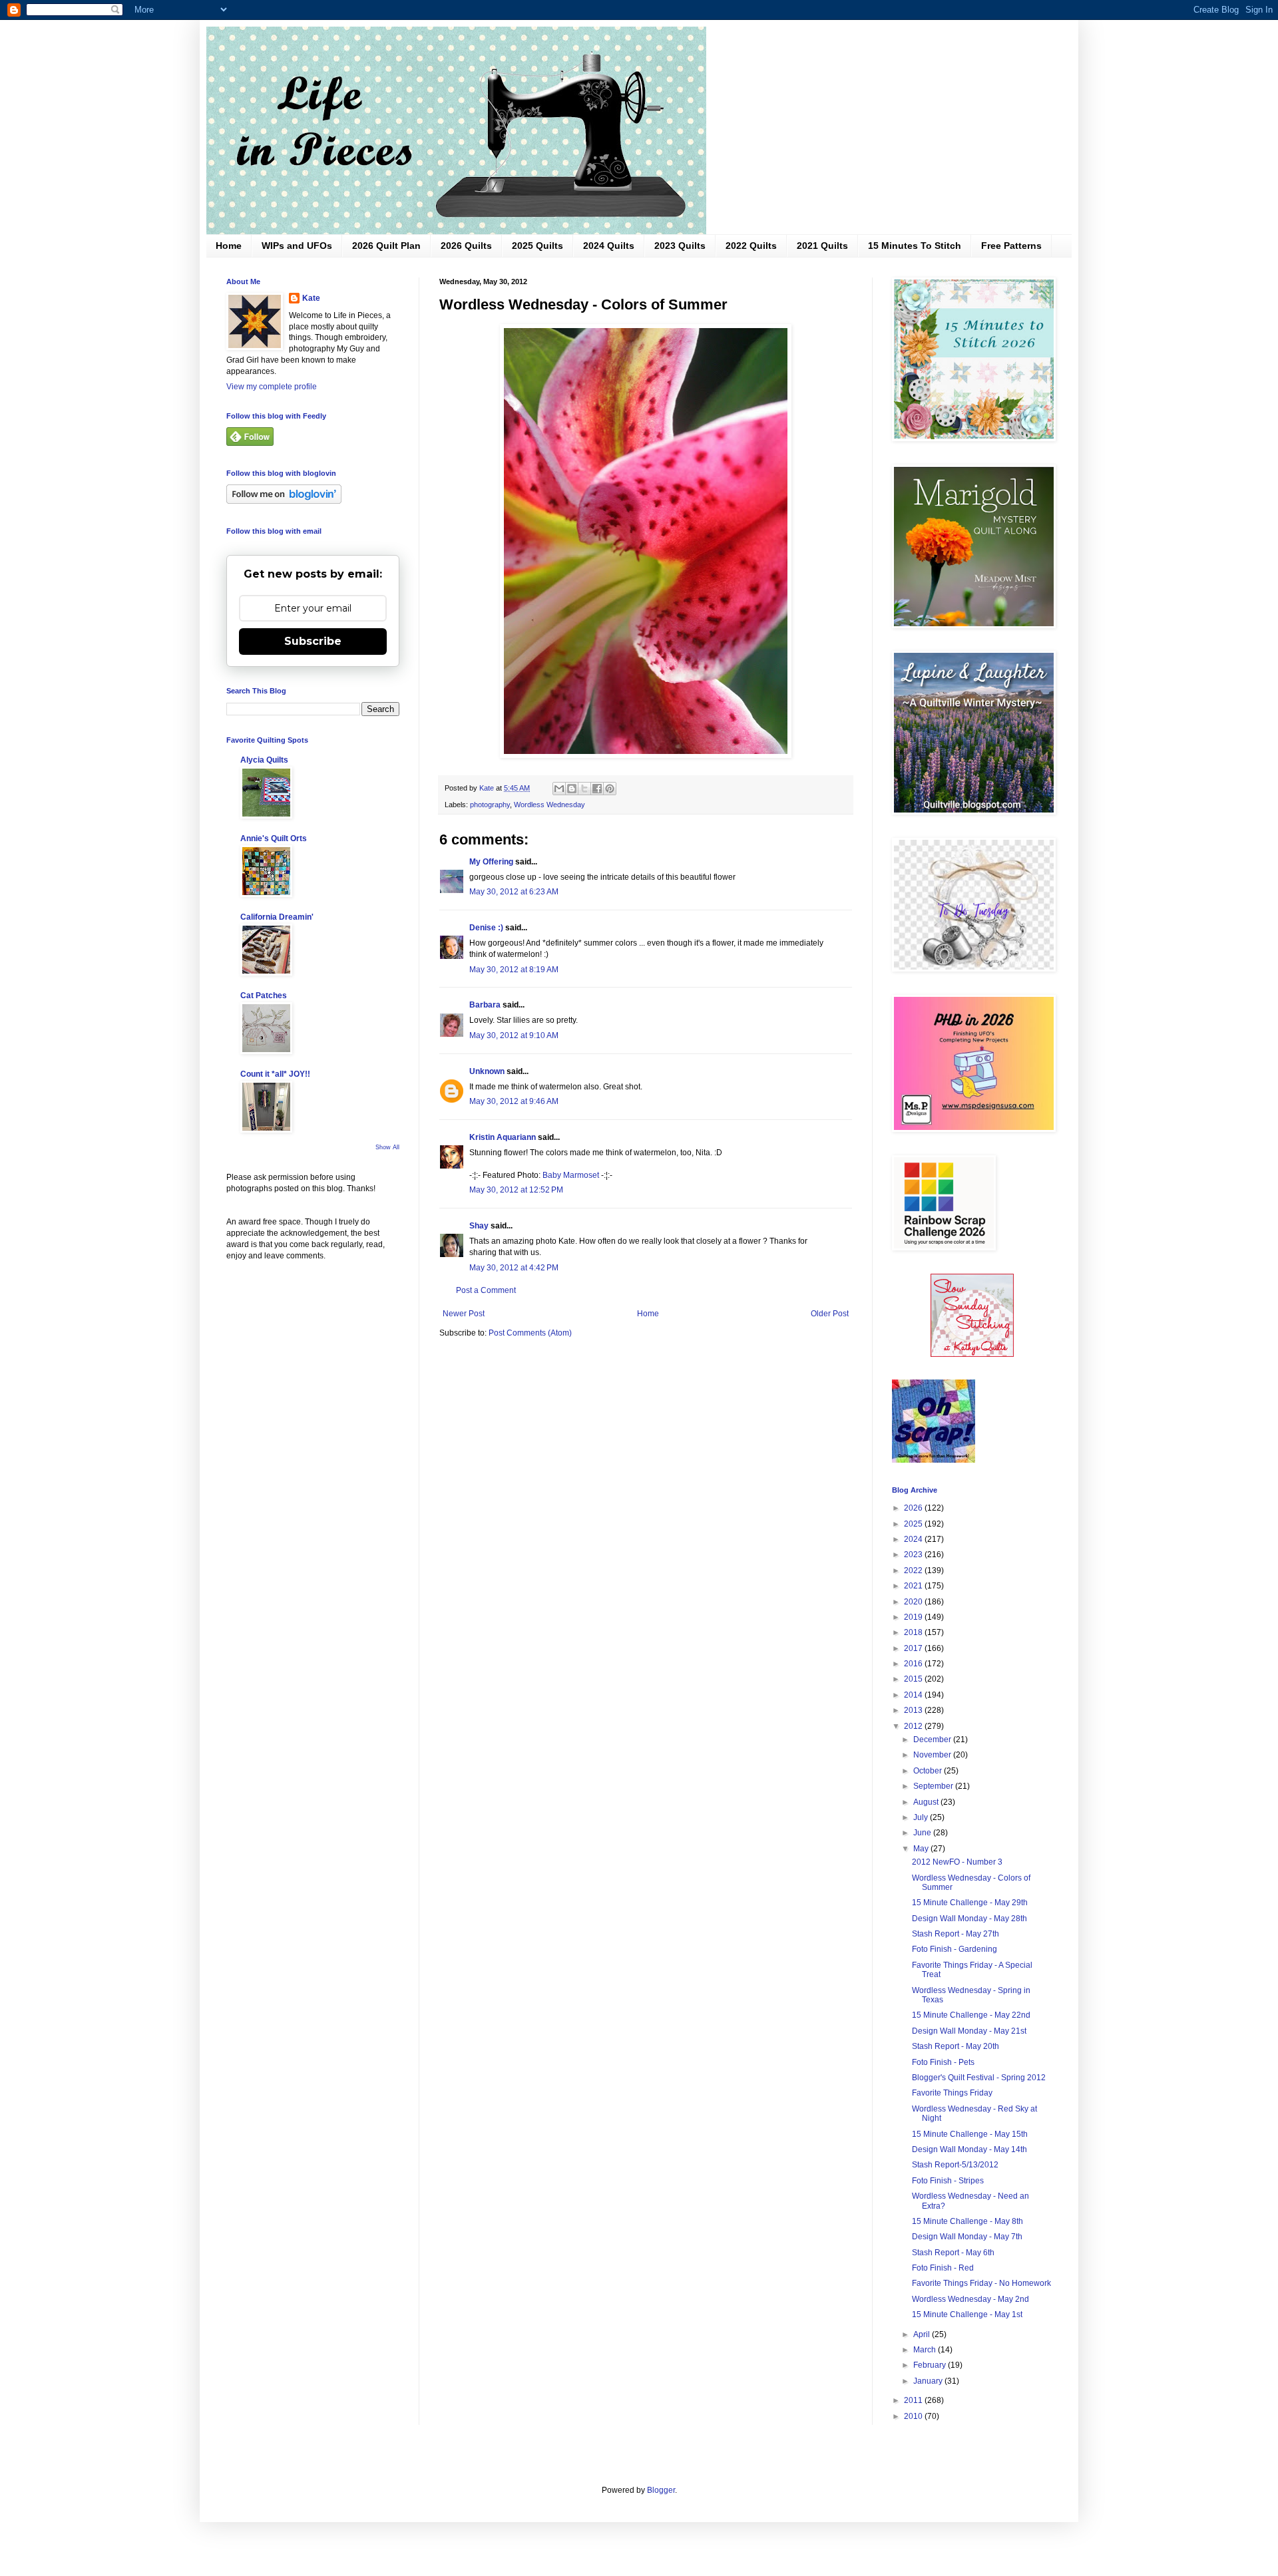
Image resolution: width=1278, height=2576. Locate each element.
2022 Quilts (751, 246)
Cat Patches (264, 996)
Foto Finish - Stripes (948, 2181)
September (934, 1786)
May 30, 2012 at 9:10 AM (514, 1035)
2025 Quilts (537, 246)
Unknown (487, 1071)
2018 (914, 1632)
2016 (914, 1664)
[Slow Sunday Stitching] (972, 1354)
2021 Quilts (822, 246)
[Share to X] (584, 789)
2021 (914, 1586)
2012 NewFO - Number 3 (957, 1862)
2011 (914, 2400)
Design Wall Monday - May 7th (967, 2237)
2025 (914, 1524)
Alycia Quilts (264, 760)
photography (490, 805)
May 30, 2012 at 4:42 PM (514, 1268)
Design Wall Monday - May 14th (969, 2149)
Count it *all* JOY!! (275, 1074)
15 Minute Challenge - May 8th (967, 2221)
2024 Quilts (609, 246)
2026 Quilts (466, 246)
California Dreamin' (277, 917)
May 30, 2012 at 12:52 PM (516, 1190)
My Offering (491, 862)
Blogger (661, 2490)
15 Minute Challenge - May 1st (967, 2314)
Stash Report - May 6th (953, 2253)
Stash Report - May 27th (956, 1934)
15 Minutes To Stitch (915, 246)
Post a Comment (486, 1290)
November (933, 1755)
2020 (914, 1602)
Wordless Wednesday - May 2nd (970, 2299)
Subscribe (313, 641)
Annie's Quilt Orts (274, 838)
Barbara (485, 1005)
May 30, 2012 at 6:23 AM (514, 892)
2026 (914, 1508)
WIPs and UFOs (297, 246)
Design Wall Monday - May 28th (969, 1919)
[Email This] (559, 789)
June (923, 1833)
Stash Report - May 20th (956, 2046)
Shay (479, 1226)
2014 (914, 1695)
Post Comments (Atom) (530, 1333)
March (926, 2350)
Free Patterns (1011, 246)
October (929, 1771)
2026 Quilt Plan (386, 246)
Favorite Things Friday (952, 2093)
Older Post (830, 1314)
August (927, 1802)
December (933, 1740)
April (923, 2334)
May (922, 1849)
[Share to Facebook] (597, 789)
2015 (914, 1679)
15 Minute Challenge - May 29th (970, 1903)
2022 (914, 1570)
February (931, 2365)
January (929, 2381)
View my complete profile (272, 387)
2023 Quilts (680, 246)
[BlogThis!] (572, 789)
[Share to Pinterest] (610, 789)
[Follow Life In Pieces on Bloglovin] (284, 501)
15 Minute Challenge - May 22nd (971, 2015)
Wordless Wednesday (549, 805)
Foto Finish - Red (943, 2268)
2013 (914, 1710)
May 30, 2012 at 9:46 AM (514, 1101)
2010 (914, 2416)
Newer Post (464, 1314)
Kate (311, 298)
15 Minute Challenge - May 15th (970, 2134)
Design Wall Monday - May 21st (969, 2031)
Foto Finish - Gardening (955, 1949)
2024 (914, 1539)
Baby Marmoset (571, 1175)
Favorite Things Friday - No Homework (981, 2283)
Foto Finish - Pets (943, 2062)
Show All (387, 1147)
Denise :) (486, 928)
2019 (914, 1617)
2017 (914, 1648)
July (922, 1817)
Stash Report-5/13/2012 (955, 2165)
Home (229, 246)
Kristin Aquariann (503, 1137)
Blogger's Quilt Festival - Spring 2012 (979, 2078)
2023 (914, 1555)
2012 (914, 1726)
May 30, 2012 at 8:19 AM (514, 970)
